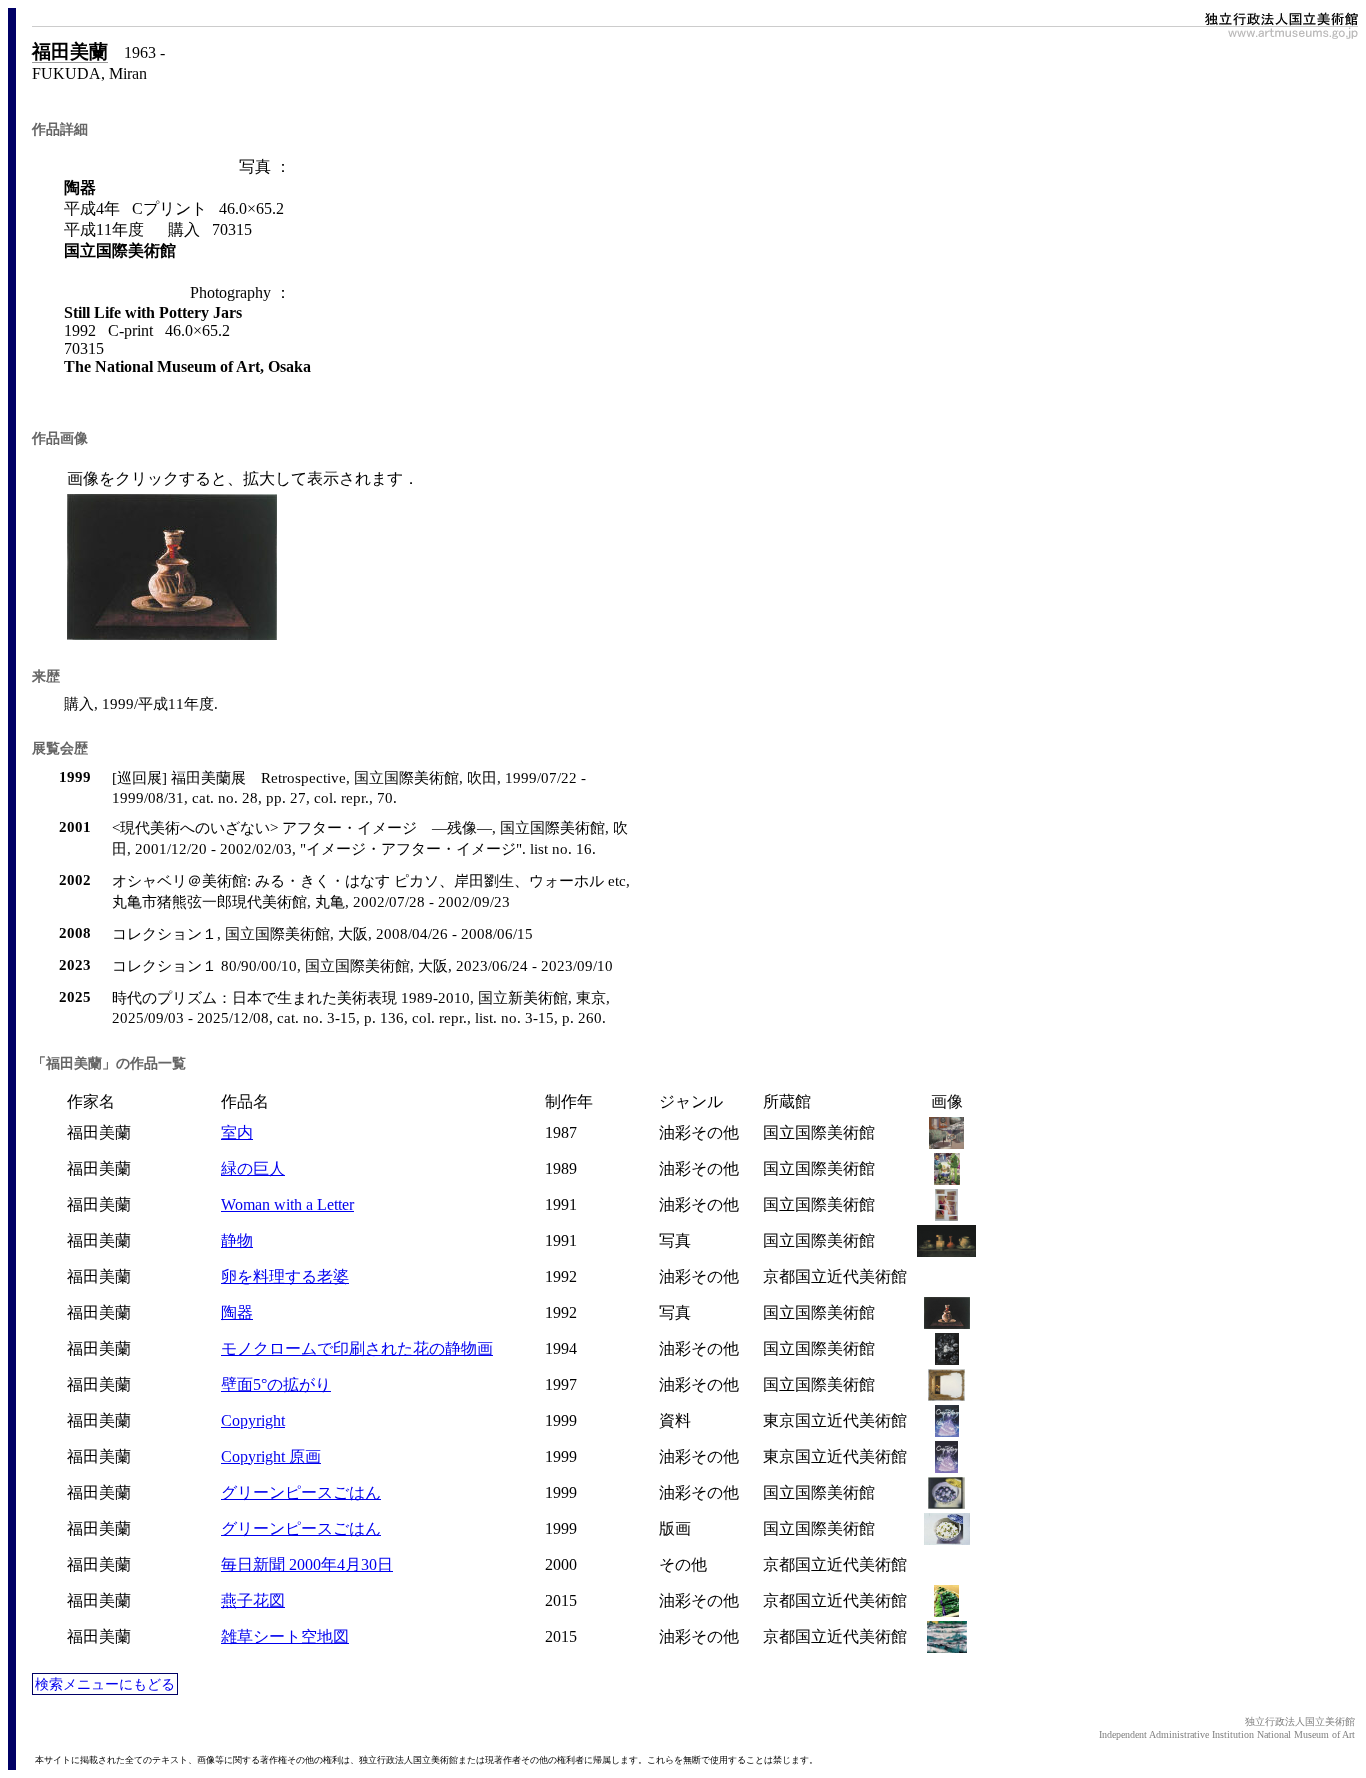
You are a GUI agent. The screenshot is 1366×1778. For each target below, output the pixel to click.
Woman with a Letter (287, 1204)
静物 (237, 1240)
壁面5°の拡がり (276, 1384)
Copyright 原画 (271, 1456)
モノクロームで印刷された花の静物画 (357, 1348)
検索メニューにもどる (105, 1684)
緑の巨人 (253, 1168)
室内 (237, 1132)
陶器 (237, 1312)
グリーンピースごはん (301, 1492)
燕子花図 (253, 1600)
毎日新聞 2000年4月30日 (307, 1564)
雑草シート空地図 (285, 1636)
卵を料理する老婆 (285, 1276)
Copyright (253, 1420)
